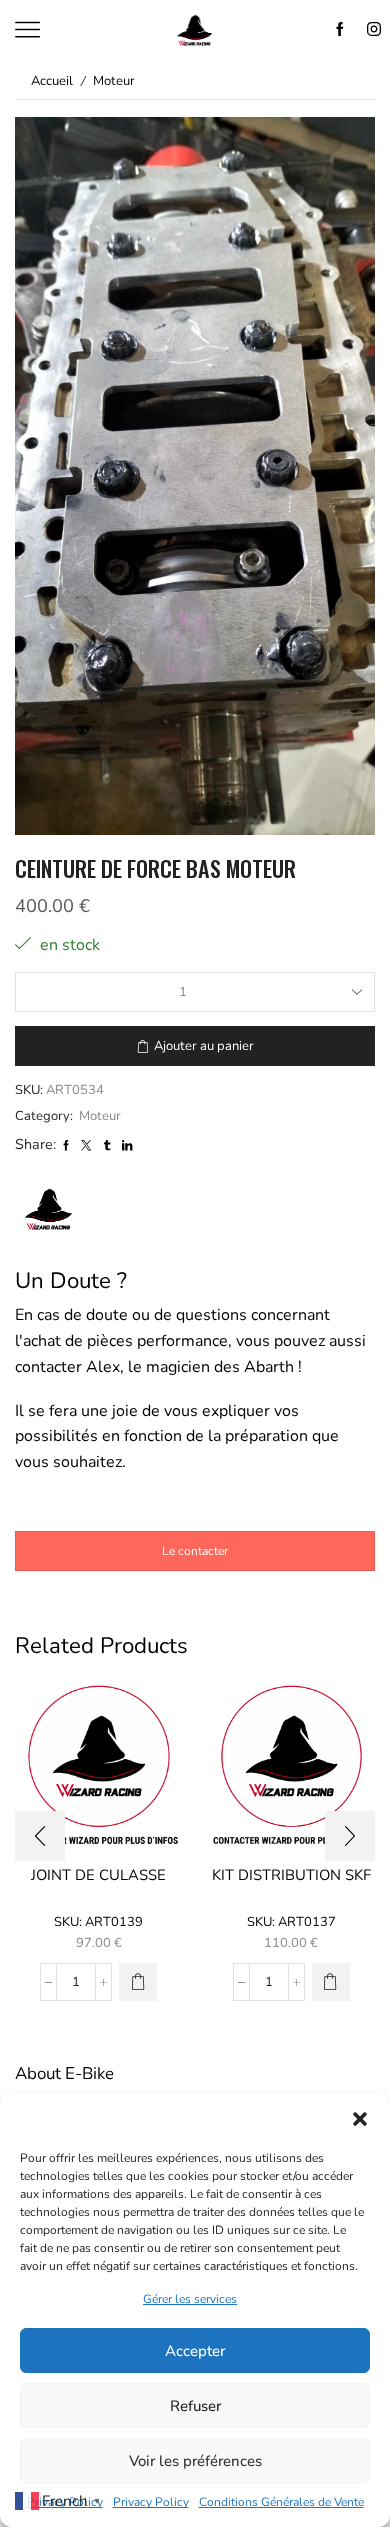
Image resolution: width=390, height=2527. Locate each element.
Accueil (52, 81)
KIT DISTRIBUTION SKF (291, 1875)
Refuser (195, 2406)
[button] (360, 2119)
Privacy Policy (151, 2502)
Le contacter (195, 1551)
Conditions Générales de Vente (281, 2502)
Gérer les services (190, 2299)
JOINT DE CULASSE (98, 1875)
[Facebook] (340, 30)
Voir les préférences (195, 2461)
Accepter (195, 2351)
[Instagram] (374, 30)
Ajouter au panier (204, 1046)
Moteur (114, 81)
